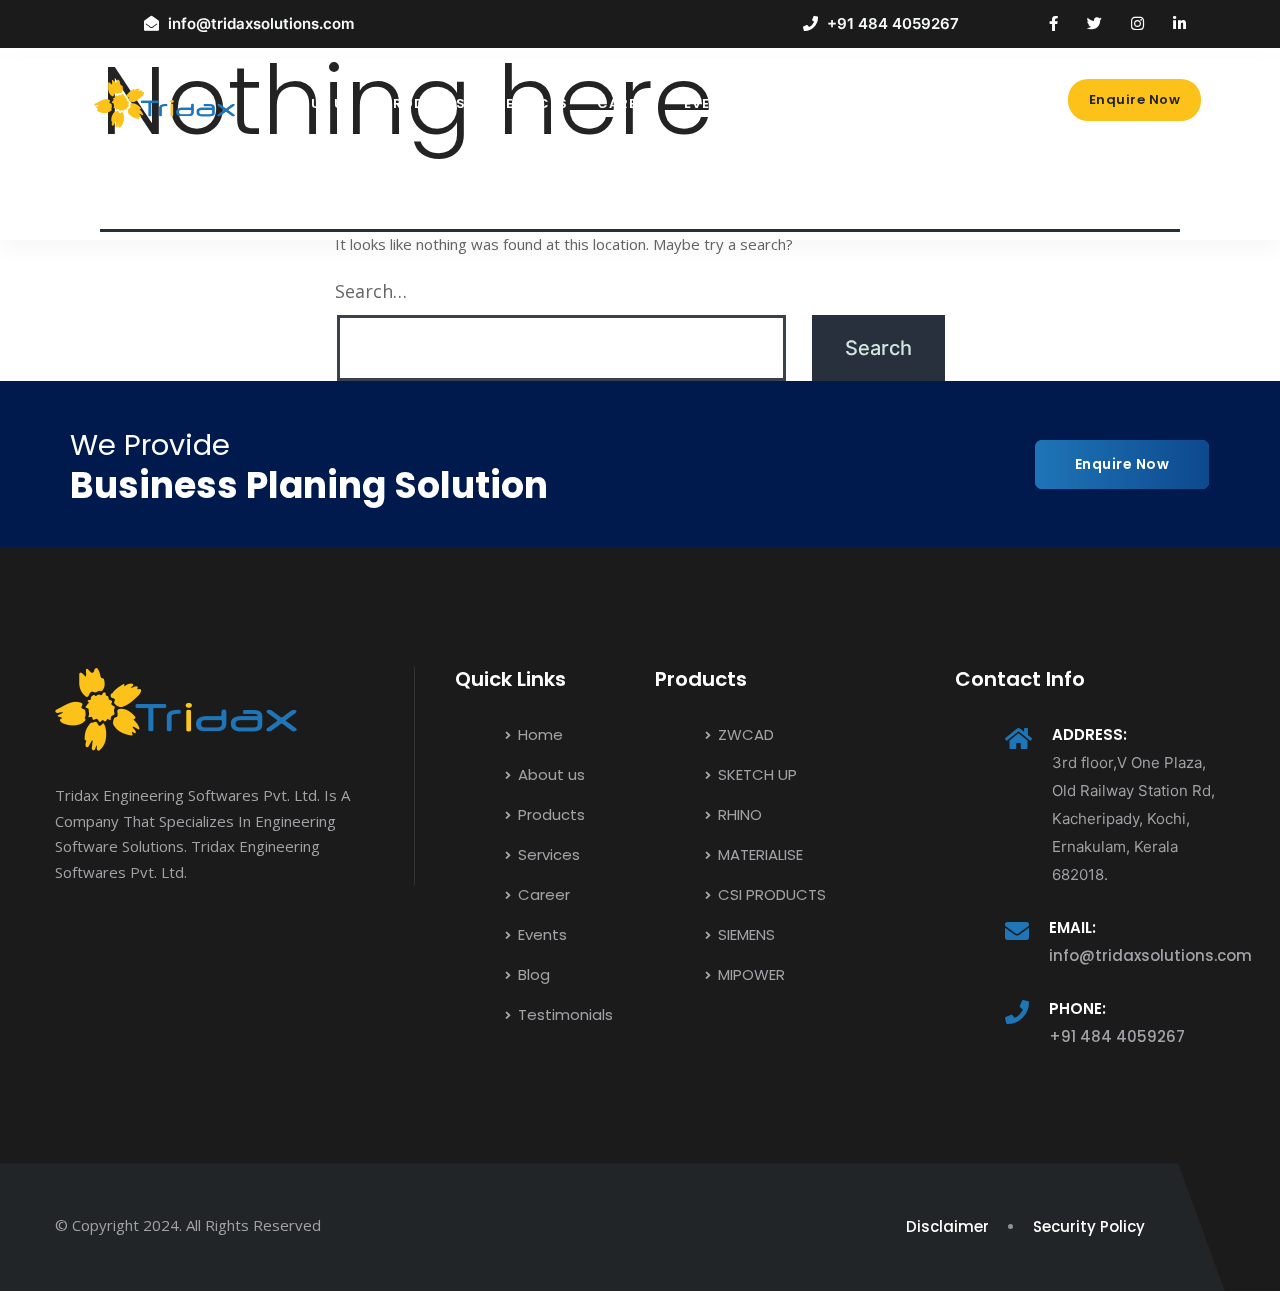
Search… (371, 291)
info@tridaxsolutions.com (1150, 955)
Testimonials (563, 1014)
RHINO (738, 814)
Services (531, 103)
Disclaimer (947, 1226)
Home (538, 734)
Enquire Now (1135, 99)
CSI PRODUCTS (770, 894)
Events (712, 103)
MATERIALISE (758, 854)
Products (425, 103)
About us (549, 774)
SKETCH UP (755, 774)
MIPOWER (749, 974)
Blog (300, 193)
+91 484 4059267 (1117, 1036)
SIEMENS (744, 934)
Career (625, 103)
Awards (802, 103)
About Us (317, 103)
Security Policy (1089, 1226)
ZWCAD (744, 734)
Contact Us (913, 103)
